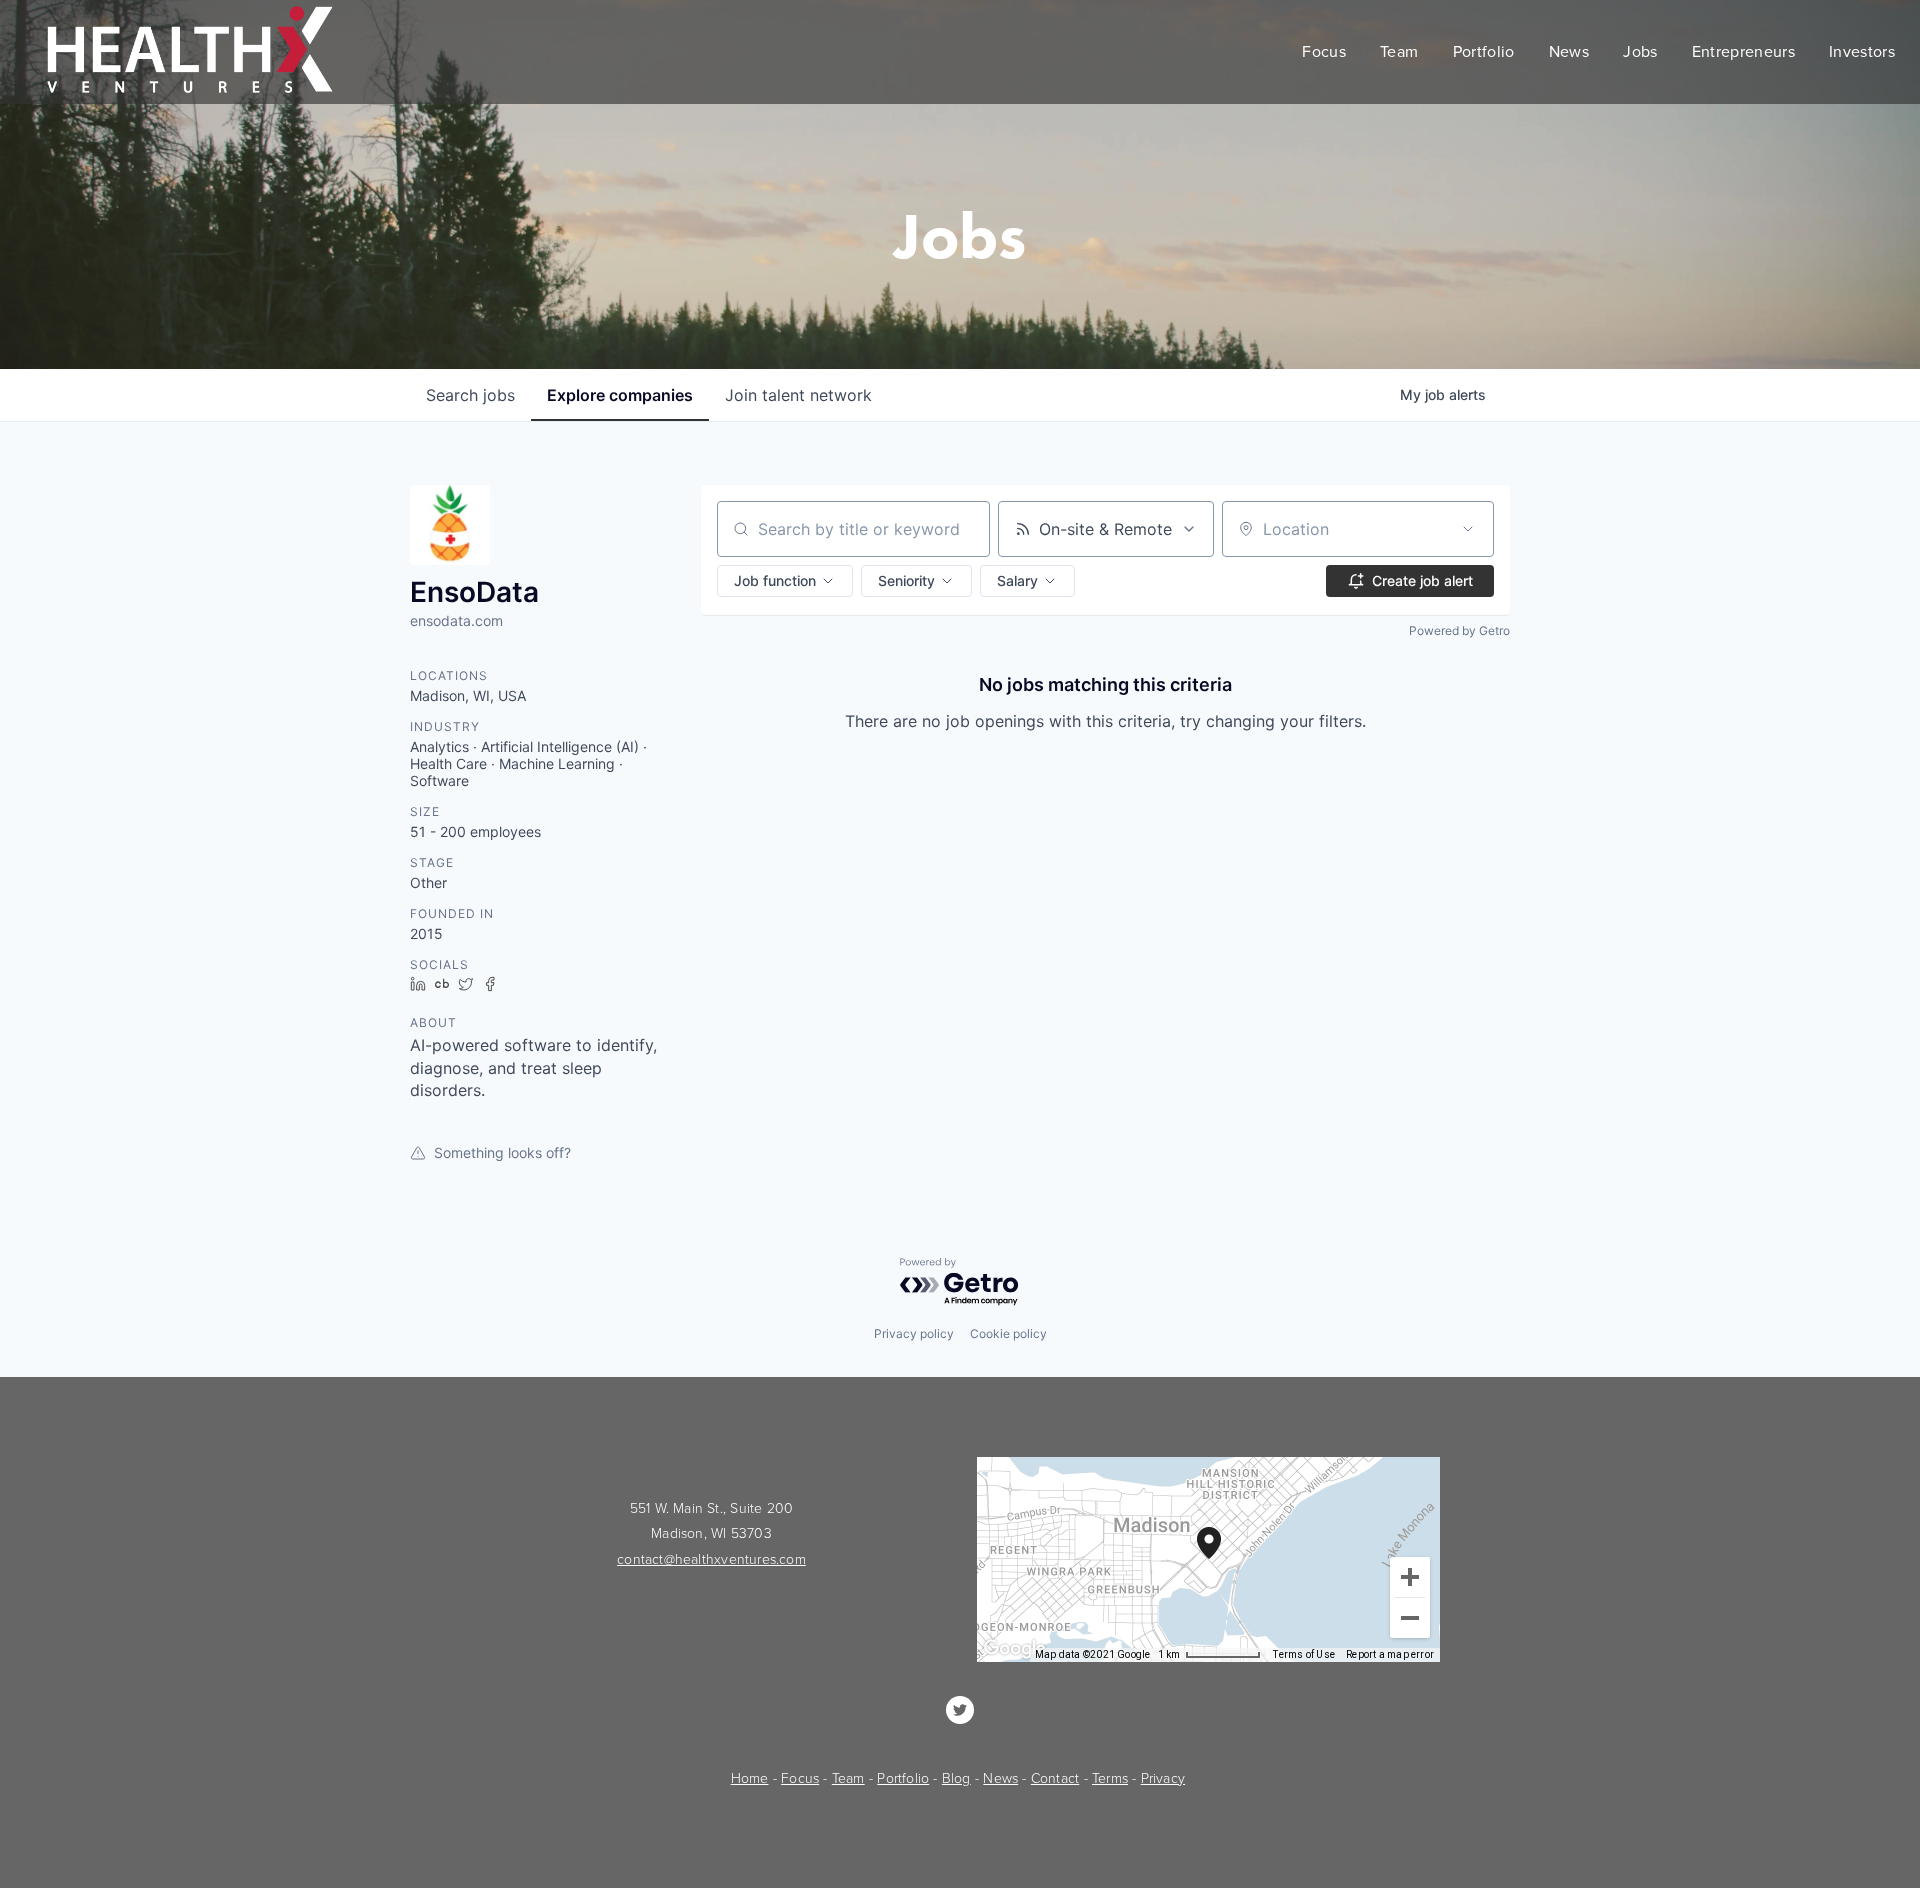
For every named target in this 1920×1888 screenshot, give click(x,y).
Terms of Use (1304, 1654)
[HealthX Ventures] (960, 1710)
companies (620, 395)
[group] (1208, 1559)
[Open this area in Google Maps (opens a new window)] (1015, 1649)
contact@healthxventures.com (711, 1559)
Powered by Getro (1459, 630)
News (1000, 1778)
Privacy (1163, 1778)
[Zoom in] (1410, 1577)
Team (848, 1778)
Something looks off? (502, 1152)
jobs (470, 395)
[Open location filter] (1468, 529)
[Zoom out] (1410, 1618)
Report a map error (1390, 1654)
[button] (785, 581)
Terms (1110, 1778)
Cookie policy (1008, 1333)
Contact (1055, 1778)
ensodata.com (456, 620)
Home (750, 1778)
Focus (800, 1778)
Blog (956, 1778)
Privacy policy (914, 1333)
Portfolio (903, 1778)
